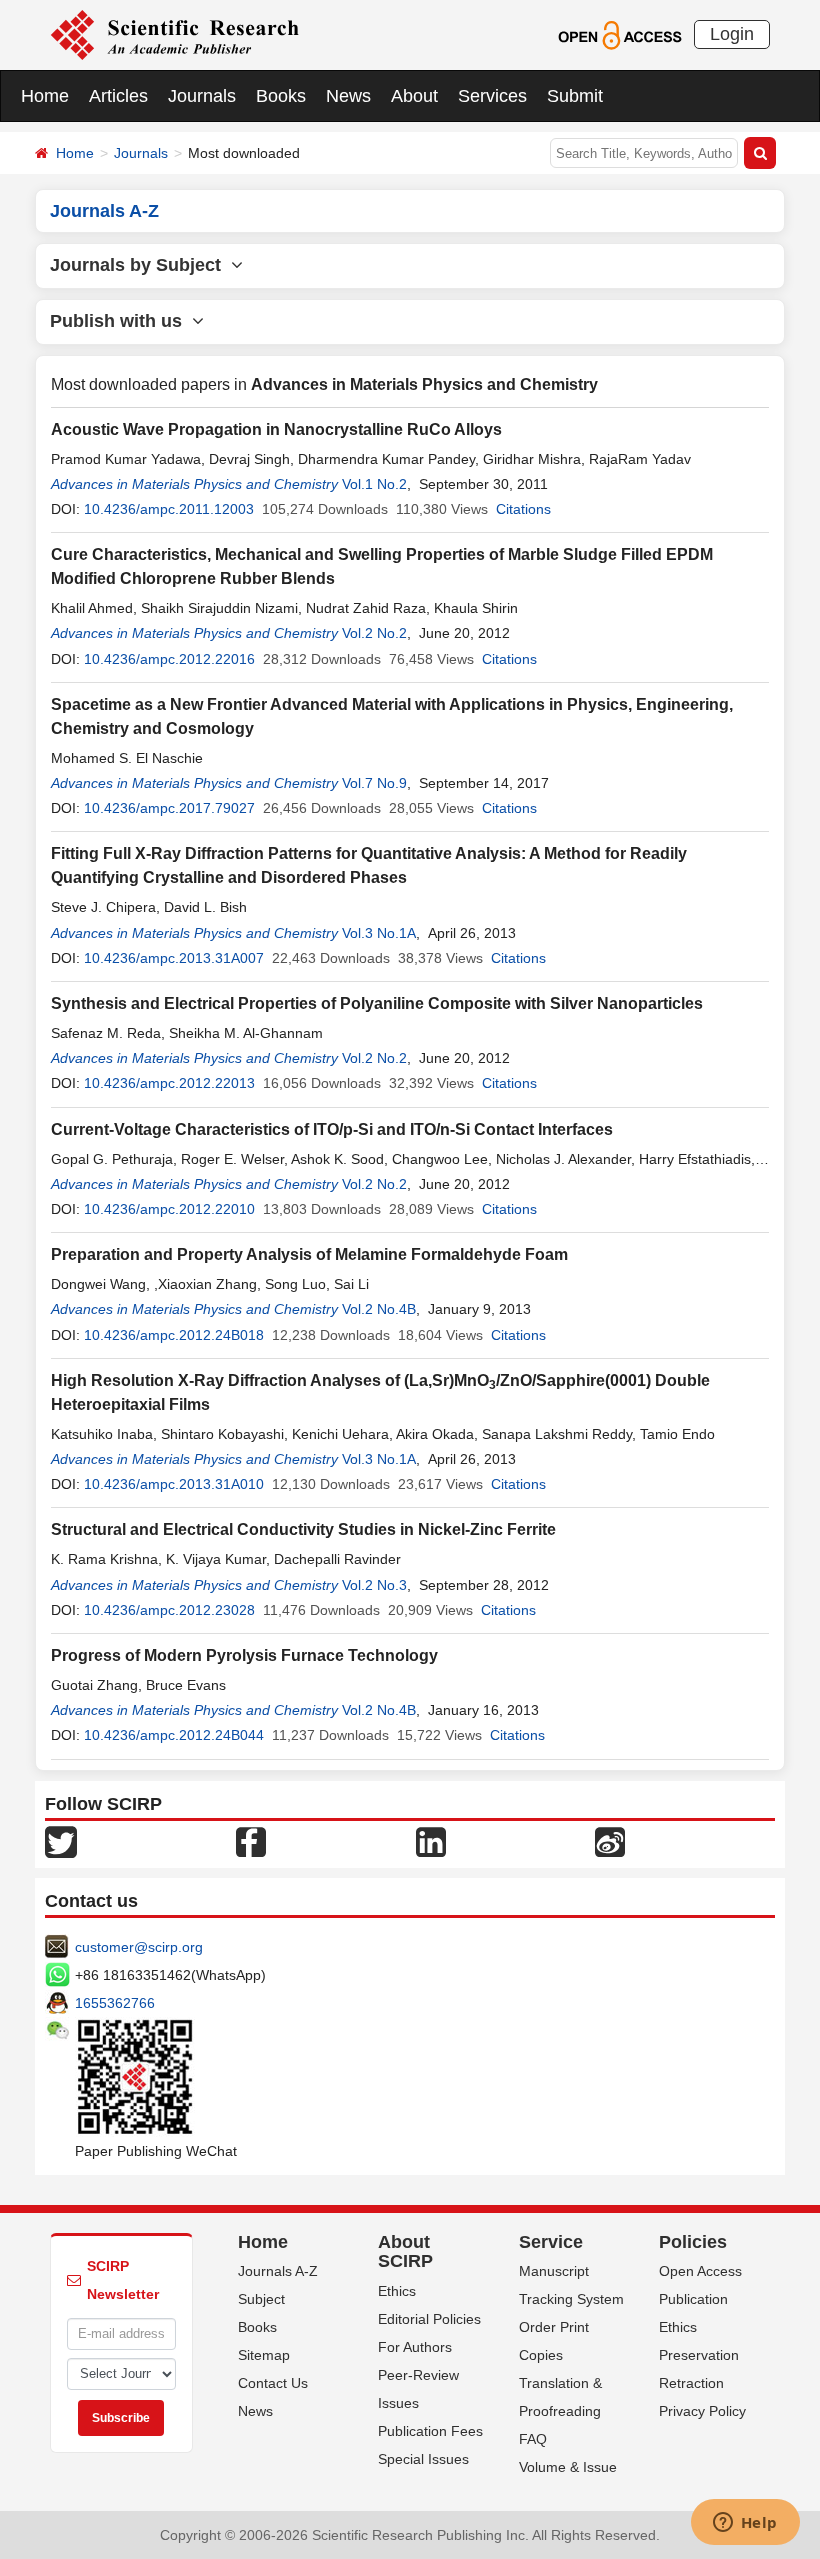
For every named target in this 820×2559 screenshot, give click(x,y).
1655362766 (115, 2003)
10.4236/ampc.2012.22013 (169, 1083)
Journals (202, 96)
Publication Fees (430, 2431)
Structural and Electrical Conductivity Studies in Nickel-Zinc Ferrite (303, 1529)
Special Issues (423, 2459)
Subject (261, 2299)
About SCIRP (405, 2252)
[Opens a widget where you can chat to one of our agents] (745, 2524)
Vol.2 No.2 (374, 633)
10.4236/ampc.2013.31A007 (174, 958)
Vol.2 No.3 (374, 1585)
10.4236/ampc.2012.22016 (169, 659)
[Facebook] (251, 1840)
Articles (118, 96)
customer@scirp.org (139, 1947)
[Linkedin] (431, 1840)
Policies (693, 2242)
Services (492, 96)
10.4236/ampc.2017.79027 (169, 808)
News (348, 96)
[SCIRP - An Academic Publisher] (174, 34)
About (414, 96)
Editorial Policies (429, 2319)
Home (45, 96)
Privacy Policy (702, 2411)
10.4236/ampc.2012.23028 (169, 1610)
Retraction (691, 2383)
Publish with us (121, 321)
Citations (523, 509)
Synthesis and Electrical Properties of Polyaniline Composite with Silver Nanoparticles (377, 1003)
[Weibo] (610, 1840)
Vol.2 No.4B (379, 1309)
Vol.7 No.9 (374, 783)
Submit (575, 96)
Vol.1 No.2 (374, 484)
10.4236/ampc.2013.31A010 (174, 1484)
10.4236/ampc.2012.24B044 (174, 1735)
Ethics (397, 2291)
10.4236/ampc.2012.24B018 (174, 1335)
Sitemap (264, 2355)
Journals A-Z (278, 2271)
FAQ (533, 2439)
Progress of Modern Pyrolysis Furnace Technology (244, 1655)
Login (732, 34)
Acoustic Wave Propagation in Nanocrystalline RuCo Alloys (276, 429)
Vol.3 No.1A (379, 933)
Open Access (700, 2271)
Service (551, 2242)
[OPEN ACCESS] (619, 34)
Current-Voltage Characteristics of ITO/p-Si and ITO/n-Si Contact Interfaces (332, 1129)
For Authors (415, 2347)
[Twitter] (61, 1840)
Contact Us (273, 2383)
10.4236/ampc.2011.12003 (169, 509)
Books (281, 96)
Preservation (699, 2355)
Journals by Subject (140, 265)
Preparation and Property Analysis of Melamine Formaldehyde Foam (309, 1254)
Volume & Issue (568, 2467)
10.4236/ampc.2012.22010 (169, 1209)
